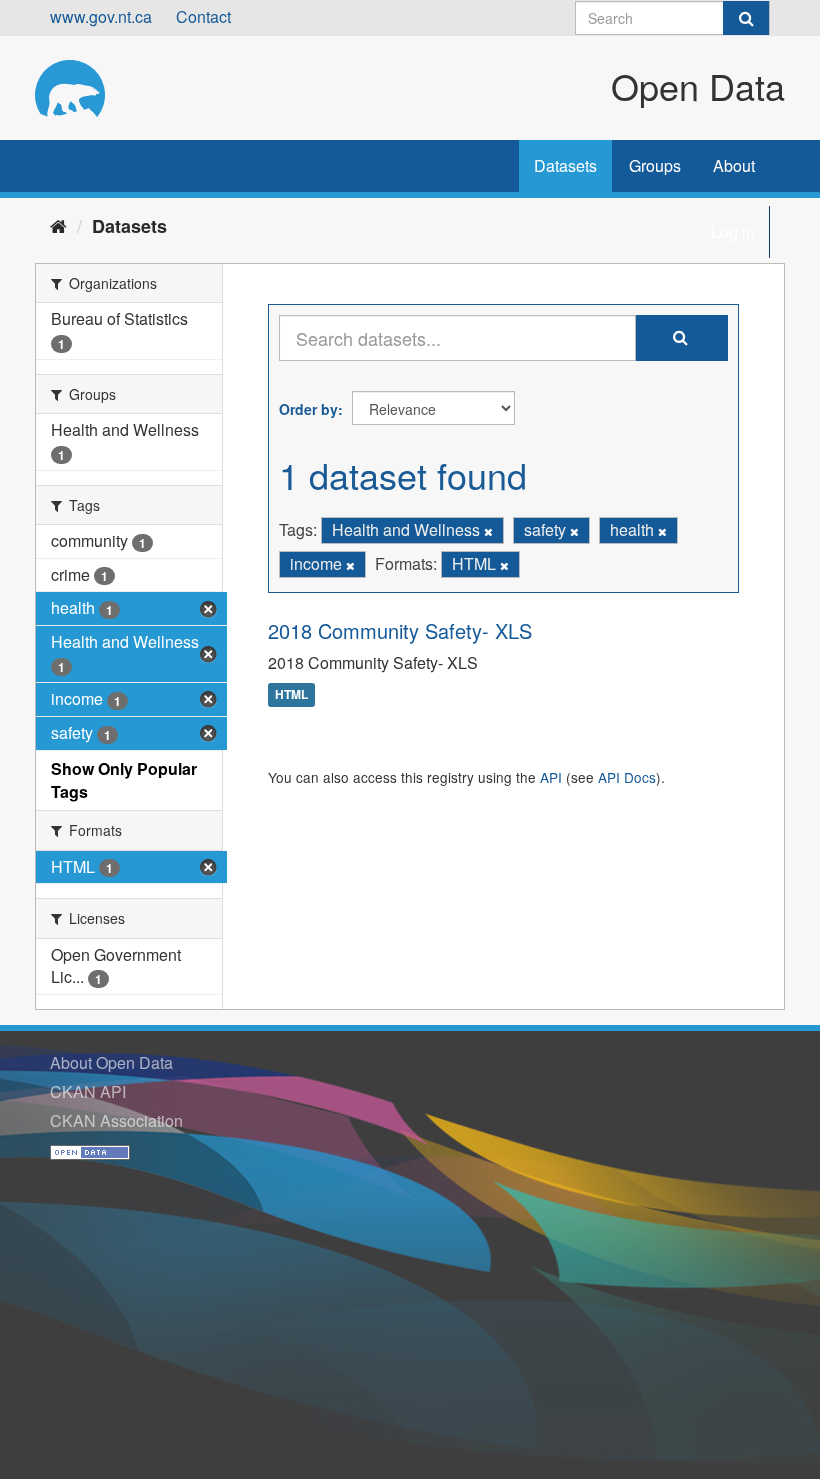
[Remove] (488, 531)
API (551, 777)
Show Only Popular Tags (124, 780)
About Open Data (111, 1062)
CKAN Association (116, 1120)
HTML (291, 695)
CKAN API (88, 1091)
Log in (733, 231)
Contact (203, 16)
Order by (308, 409)
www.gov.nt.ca (101, 16)
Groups (655, 165)
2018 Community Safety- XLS (400, 630)
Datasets (565, 165)
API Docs (627, 777)
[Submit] (746, 18)
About (734, 165)
